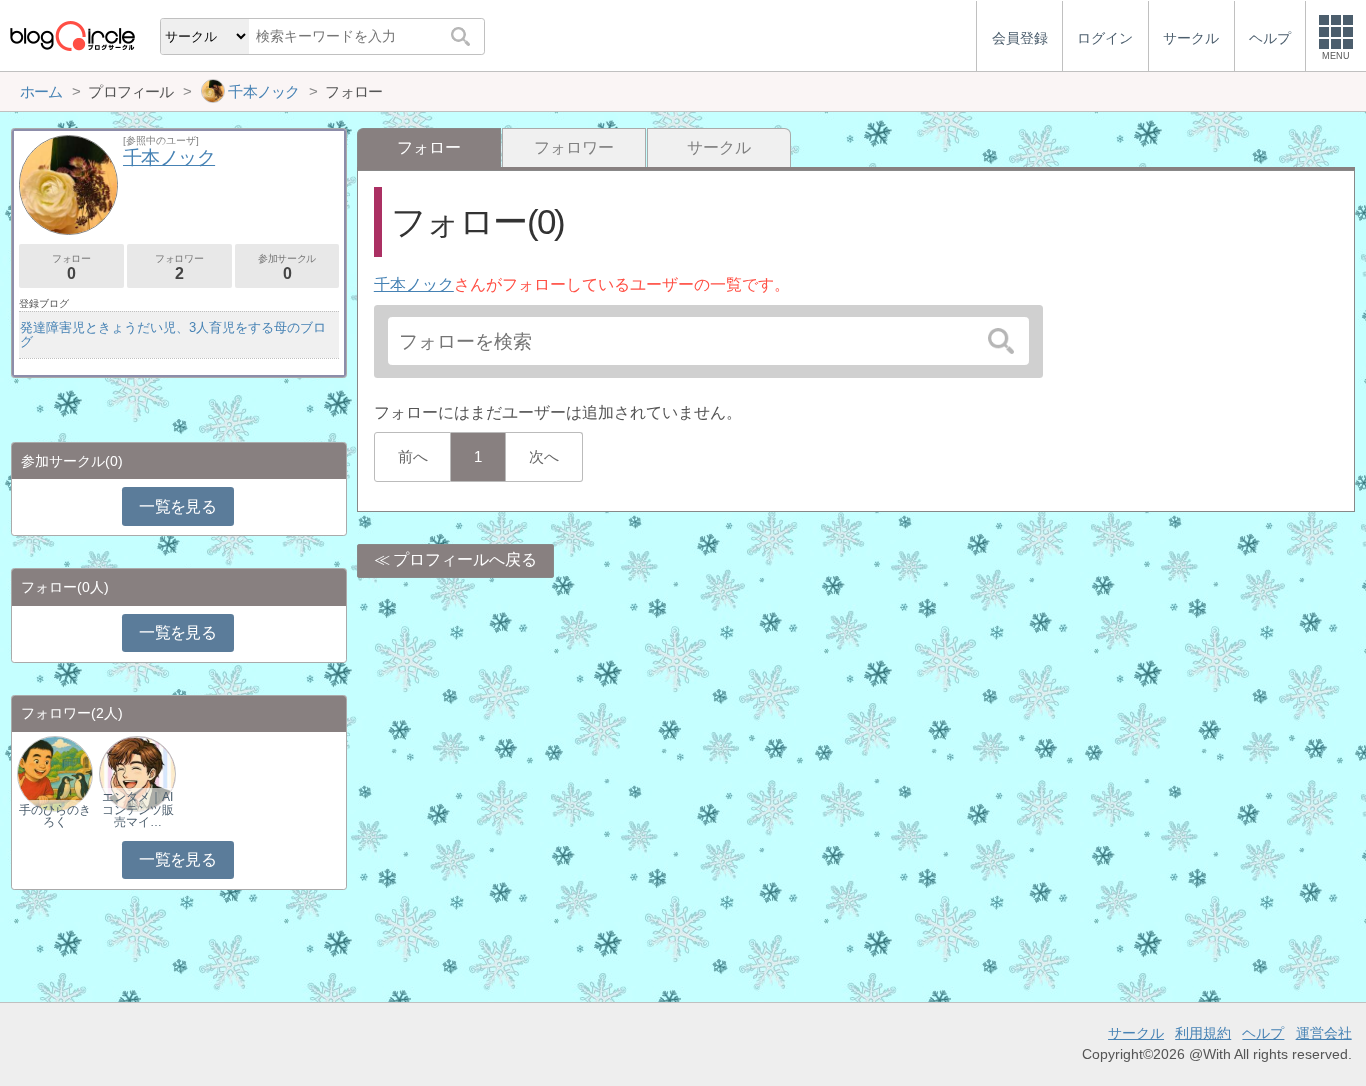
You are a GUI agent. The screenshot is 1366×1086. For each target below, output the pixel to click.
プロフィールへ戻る (465, 559)
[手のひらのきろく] (55, 772)
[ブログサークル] (72, 35)
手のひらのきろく (55, 816)
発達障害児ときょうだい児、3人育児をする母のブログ (173, 334)
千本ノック (414, 284)
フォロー (71, 267)
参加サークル (287, 267)
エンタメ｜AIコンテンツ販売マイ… (138, 809)
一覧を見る (177, 506)
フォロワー (574, 147)
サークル (719, 147)
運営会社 (1324, 1033)
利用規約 (1203, 1033)
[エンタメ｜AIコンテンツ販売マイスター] (137, 772)
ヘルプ (1263, 1033)
